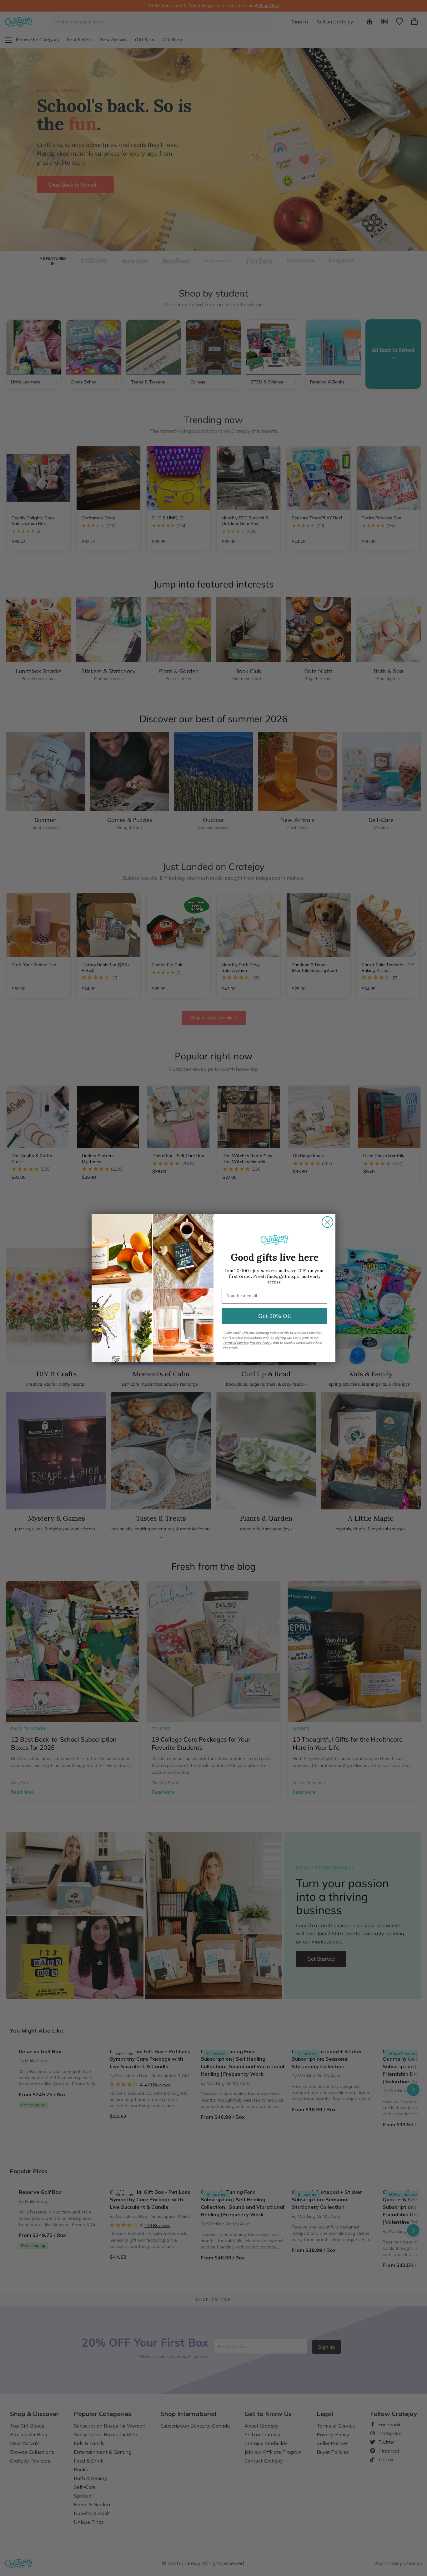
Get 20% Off (275, 1316)
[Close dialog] (327, 1222)
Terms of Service (236, 1343)
